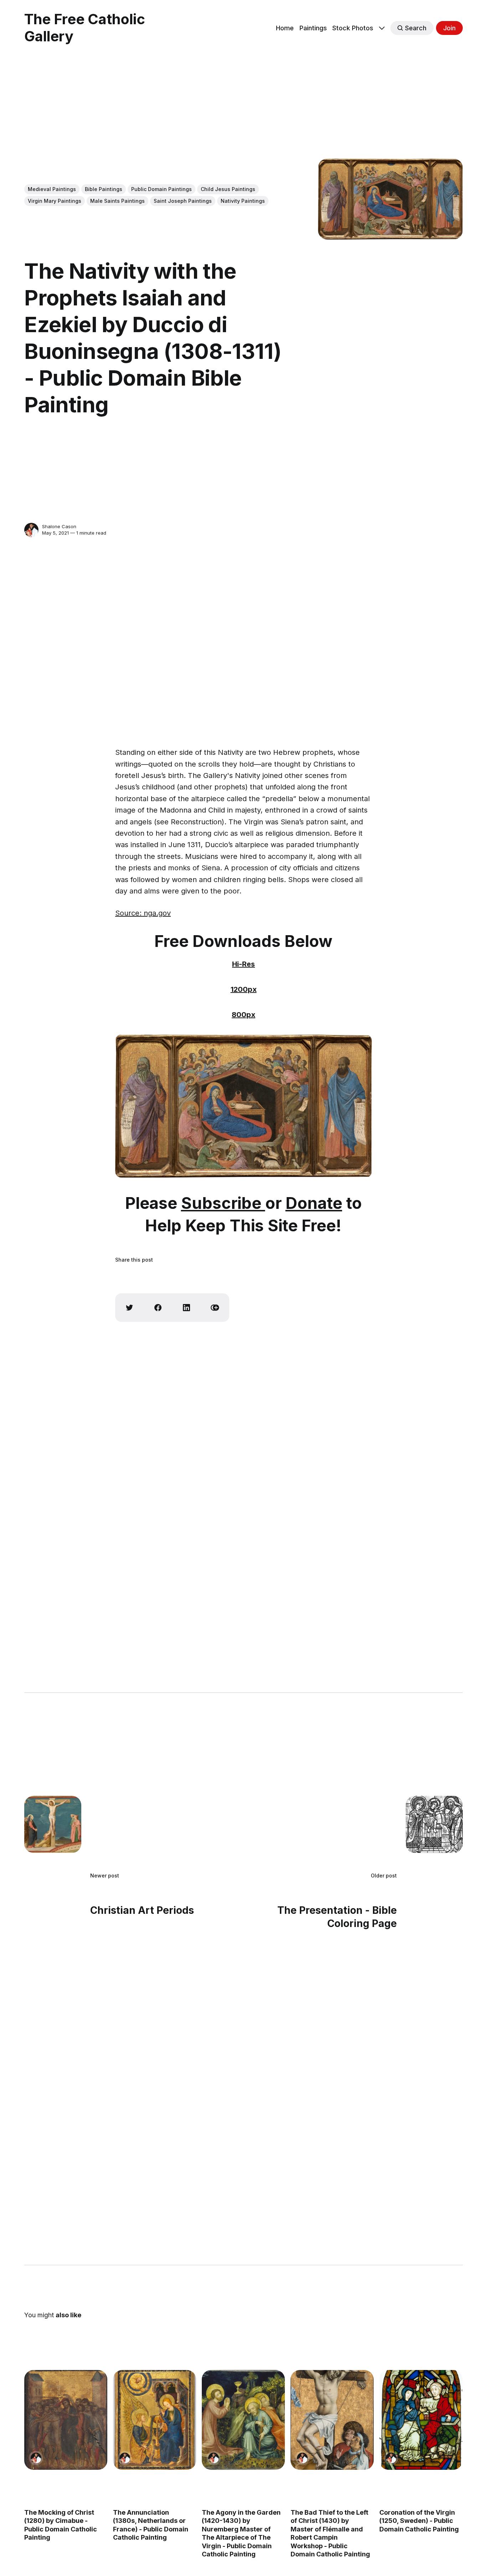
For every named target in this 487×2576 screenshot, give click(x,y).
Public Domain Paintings (162, 189)
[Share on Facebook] (158, 1308)
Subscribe (223, 1203)
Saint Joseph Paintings (183, 201)
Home (285, 28)
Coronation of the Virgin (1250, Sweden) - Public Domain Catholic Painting (419, 2521)
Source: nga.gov (143, 913)
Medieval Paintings (52, 189)
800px (243, 1015)
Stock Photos (353, 28)
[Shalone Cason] (31, 530)
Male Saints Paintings (117, 201)
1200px (244, 989)
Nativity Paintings (243, 201)
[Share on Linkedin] (186, 1308)
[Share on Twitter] (129, 1308)
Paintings (313, 28)
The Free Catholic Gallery (85, 28)
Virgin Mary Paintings (55, 201)
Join (449, 28)
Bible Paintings (104, 189)
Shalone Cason (59, 526)
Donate (314, 1203)
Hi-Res (243, 964)
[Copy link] (215, 1308)
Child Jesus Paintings (228, 189)
